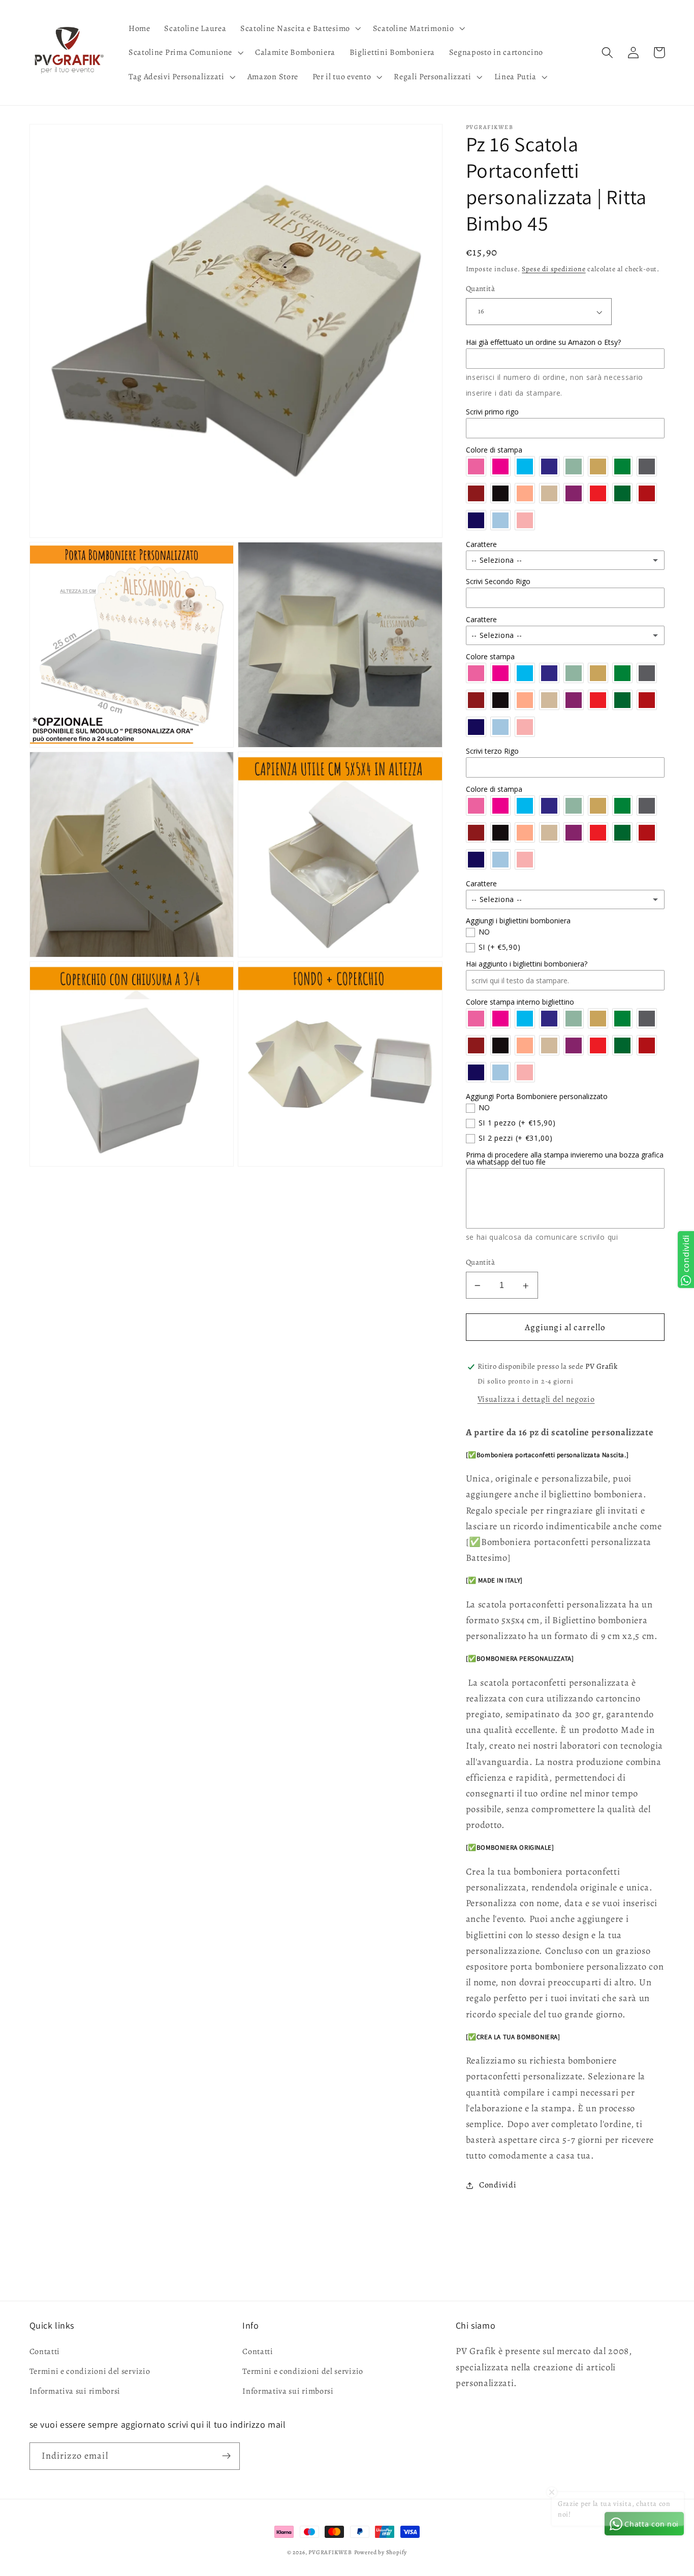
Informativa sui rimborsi (75, 2391)
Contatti (45, 2352)
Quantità (481, 289)
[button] (299, 28)
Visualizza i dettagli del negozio (536, 1399)
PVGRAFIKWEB (330, 2552)
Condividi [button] (498, 2185)
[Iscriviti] (226, 2456)
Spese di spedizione (554, 269)
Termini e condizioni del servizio (90, 2371)
